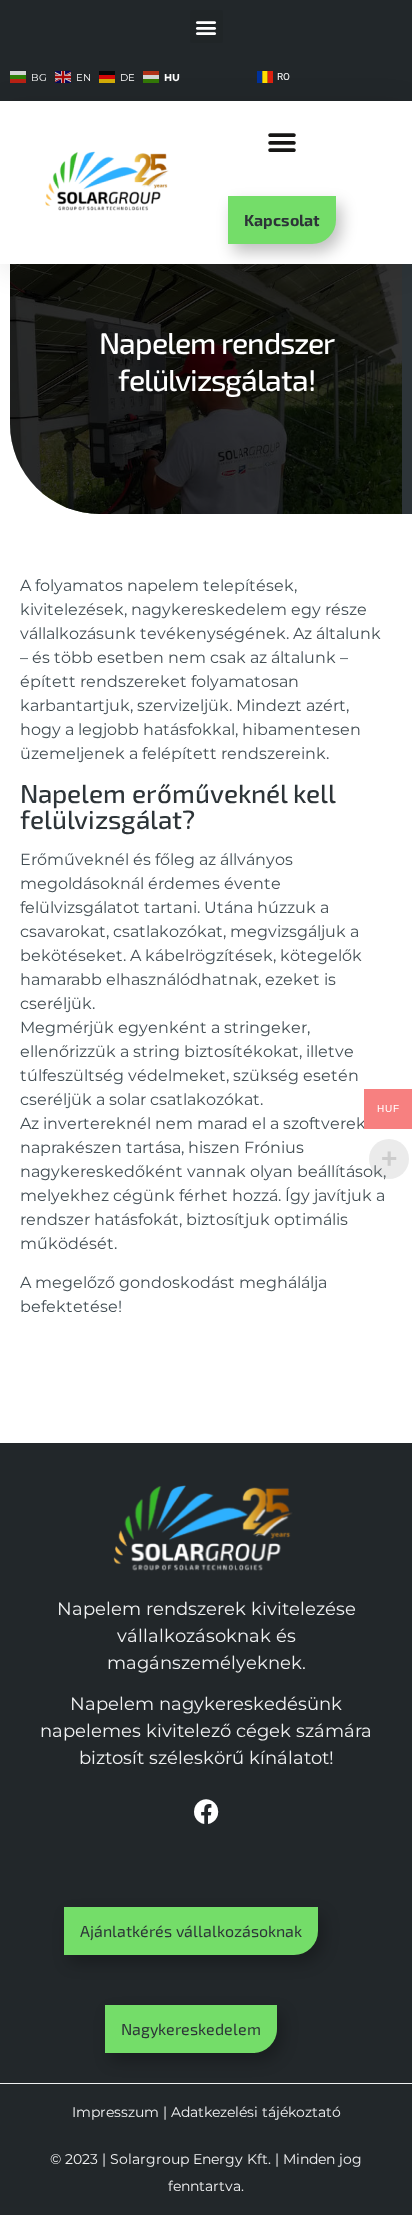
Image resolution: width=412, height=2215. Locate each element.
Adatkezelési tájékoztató (256, 2112)
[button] (206, 26)
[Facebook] (206, 1812)
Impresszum (115, 2112)
